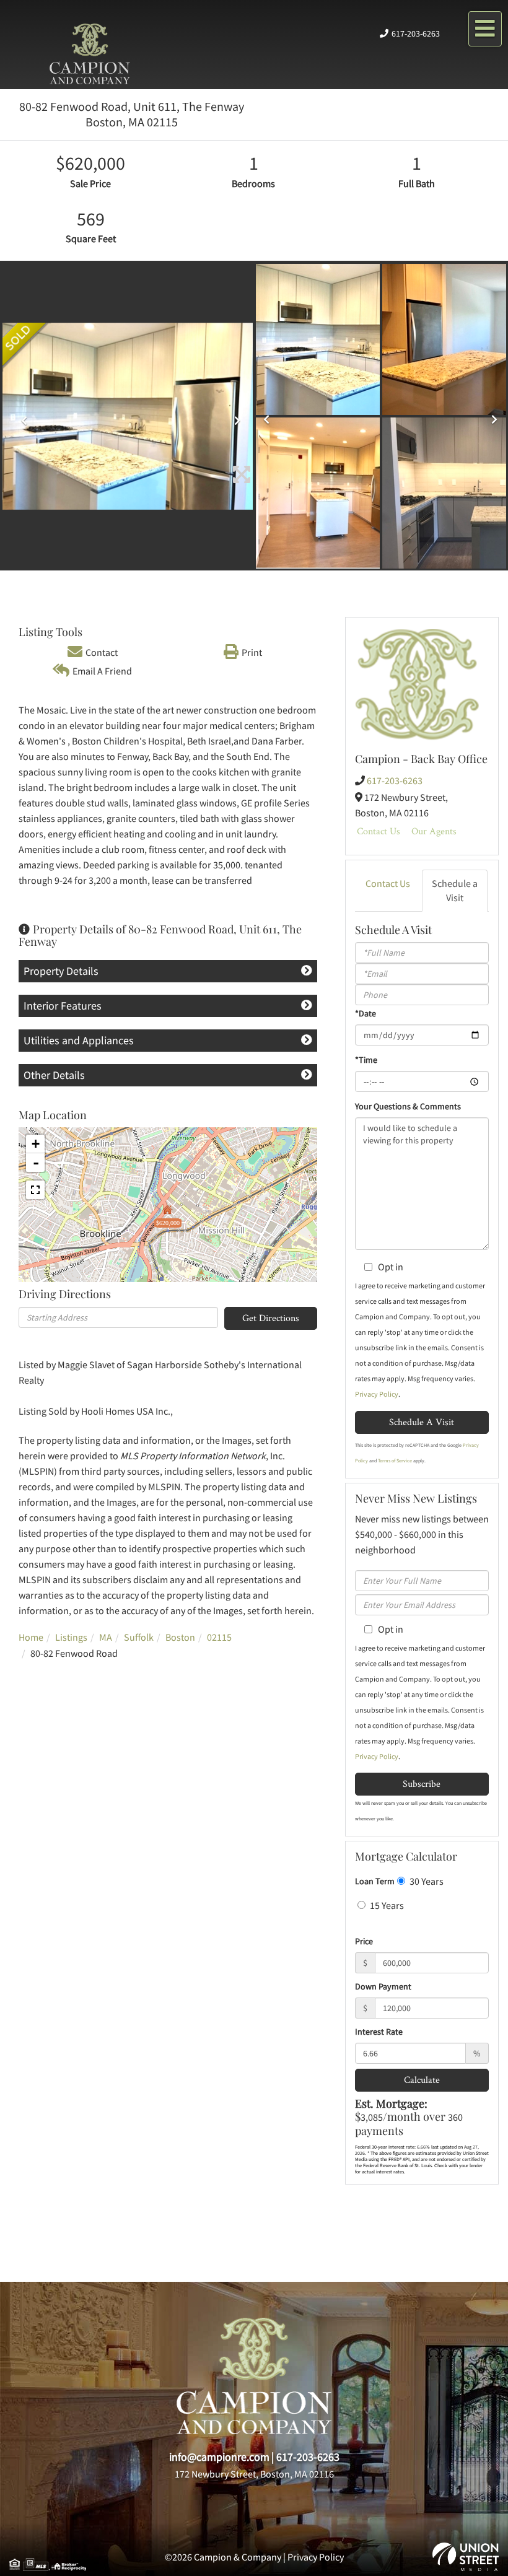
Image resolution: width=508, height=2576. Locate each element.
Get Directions (271, 1318)
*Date (366, 1013)
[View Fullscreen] (35, 1190)
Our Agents (434, 831)
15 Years (386, 1905)
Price (364, 1941)
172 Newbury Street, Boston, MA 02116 (254, 2474)
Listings (71, 1637)
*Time (366, 1060)
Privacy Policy (377, 1394)
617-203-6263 (416, 33)
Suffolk (139, 1637)
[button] (21, 417)
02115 (219, 1637)
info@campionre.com (219, 2457)
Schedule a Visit (455, 890)
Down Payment (383, 1986)
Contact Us (379, 831)
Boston (180, 1637)
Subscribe (422, 1784)
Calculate (422, 2080)
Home (31, 1637)
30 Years (426, 1881)
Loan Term (375, 1881)
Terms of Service (395, 1460)
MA (106, 1637)
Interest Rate (379, 2032)
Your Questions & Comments (408, 1106)
